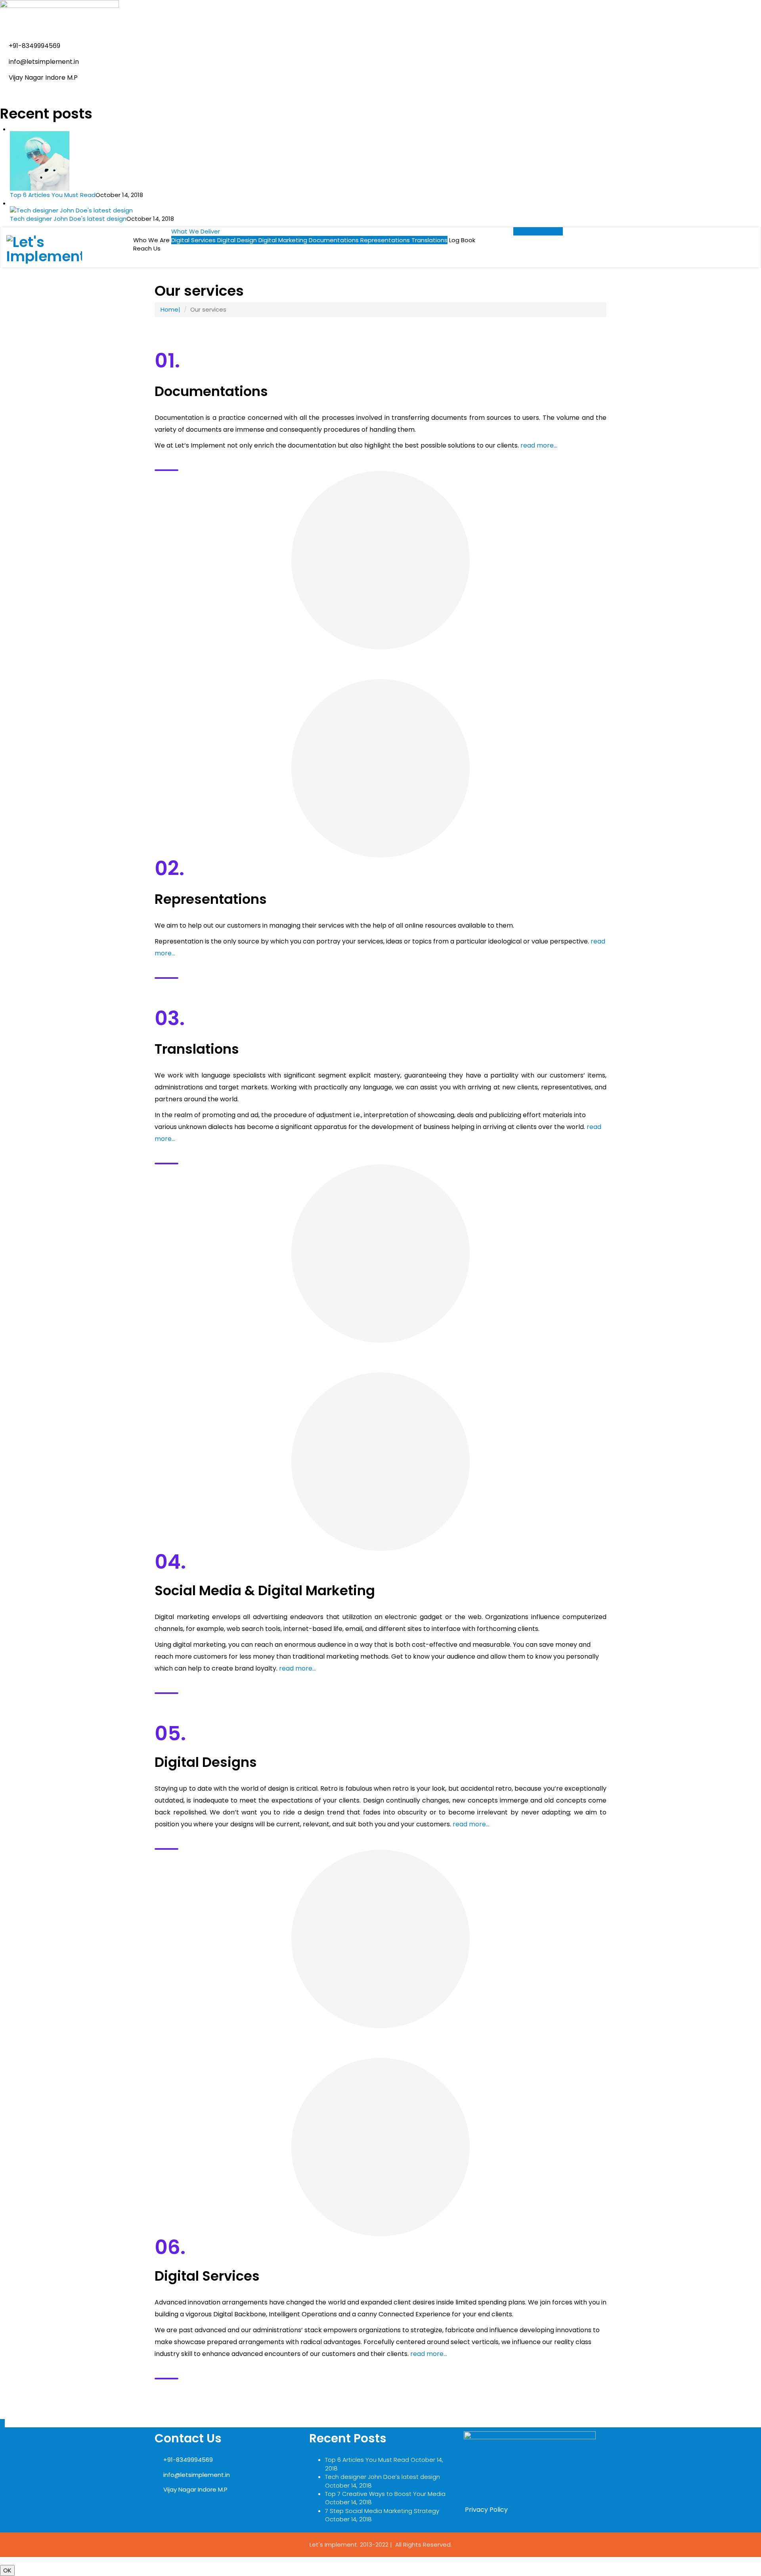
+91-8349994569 (538, 231)
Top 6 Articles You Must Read (53, 195)
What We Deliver (196, 231)
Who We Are (151, 240)
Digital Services (193, 240)
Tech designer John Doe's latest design (68, 219)
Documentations (334, 240)
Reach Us (147, 248)
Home (169, 309)
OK (7, 2570)
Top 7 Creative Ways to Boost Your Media (385, 2494)
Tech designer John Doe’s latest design (382, 2477)
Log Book (462, 240)
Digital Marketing (283, 240)
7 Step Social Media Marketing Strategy (382, 2511)
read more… (539, 445)
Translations (429, 240)
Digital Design (237, 240)
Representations (385, 240)
